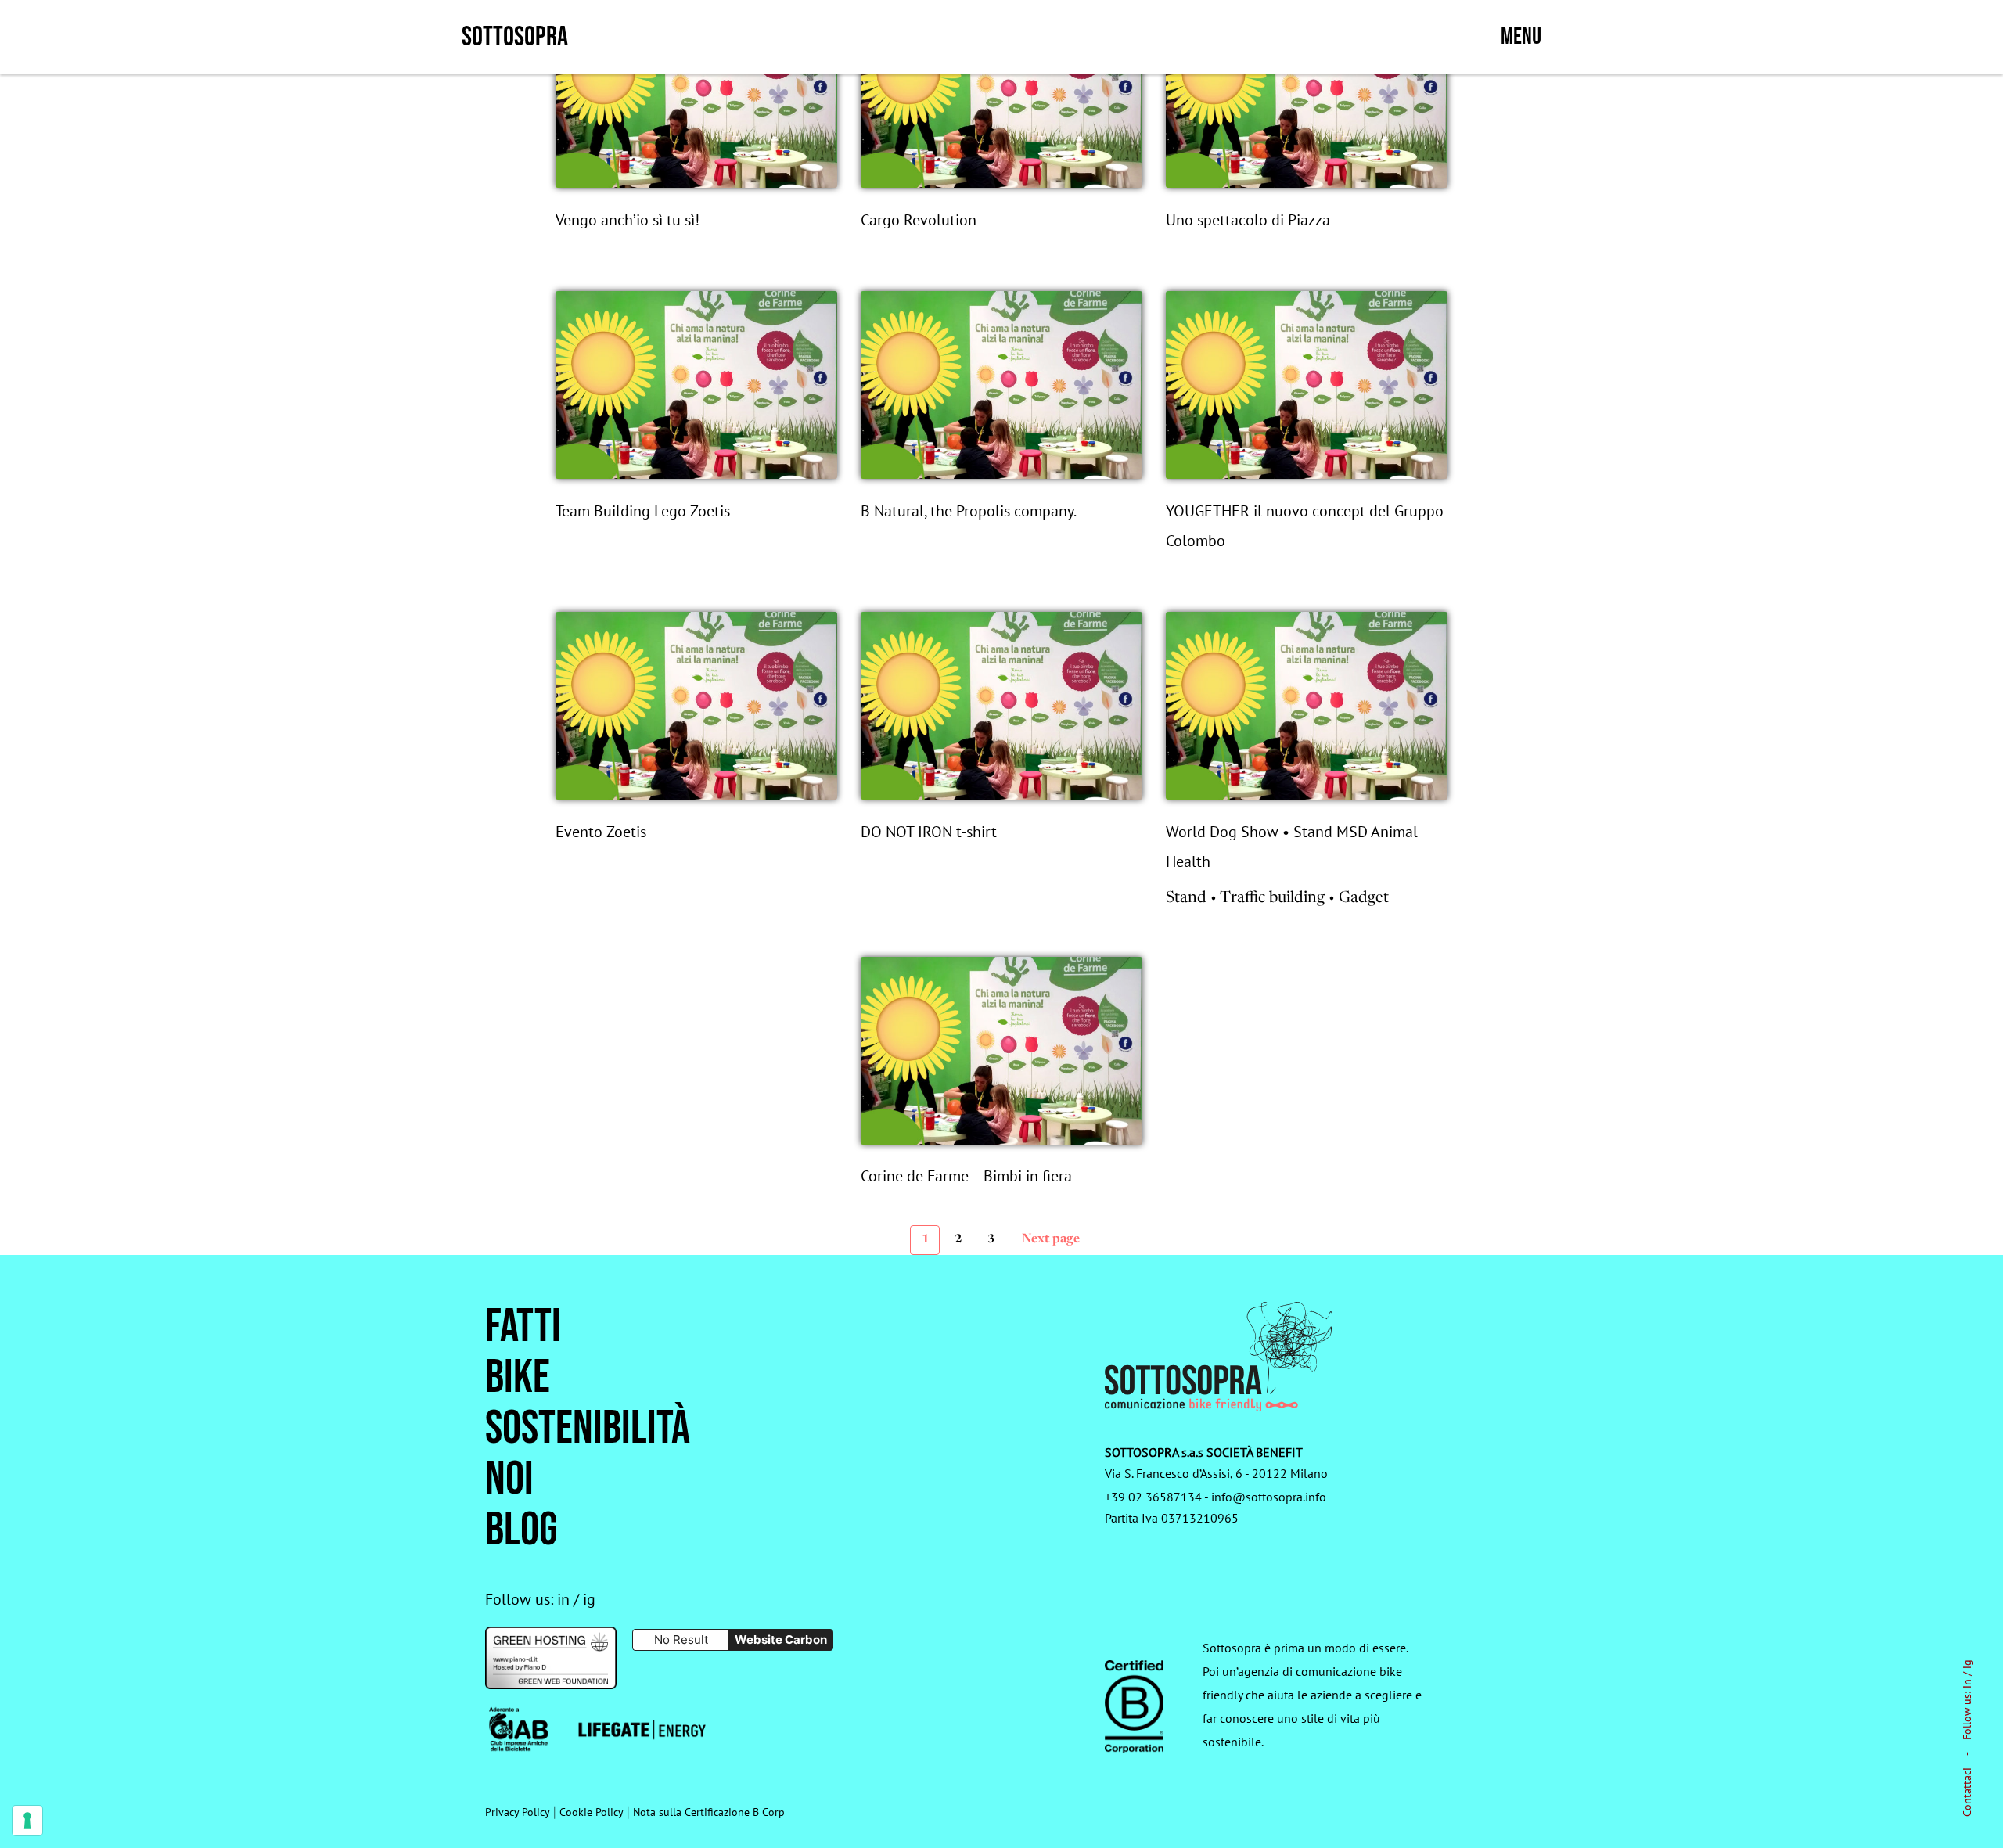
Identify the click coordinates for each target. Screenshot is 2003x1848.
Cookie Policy (592, 1812)
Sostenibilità (588, 1429)
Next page (1051, 1239)
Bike (518, 1378)
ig (1967, 1664)
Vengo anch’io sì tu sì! (628, 220)
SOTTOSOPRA (515, 37)
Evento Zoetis (601, 832)
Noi (509, 1480)
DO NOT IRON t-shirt (929, 832)
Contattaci (1967, 1792)
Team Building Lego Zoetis (643, 511)
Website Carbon (781, 1639)
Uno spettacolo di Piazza (1248, 220)
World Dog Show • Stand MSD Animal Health (1292, 847)
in (1967, 1684)
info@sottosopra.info (1269, 1497)
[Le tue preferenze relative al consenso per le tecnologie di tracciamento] (27, 1821)
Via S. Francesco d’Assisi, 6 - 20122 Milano (1216, 1473)
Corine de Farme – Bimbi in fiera (966, 1176)
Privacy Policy (518, 1812)
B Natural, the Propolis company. (969, 511)
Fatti (523, 1327)
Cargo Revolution (919, 220)
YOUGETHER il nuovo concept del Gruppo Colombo (1305, 526)
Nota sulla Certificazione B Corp (709, 1812)
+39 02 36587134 (1153, 1497)
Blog (521, 1531)
